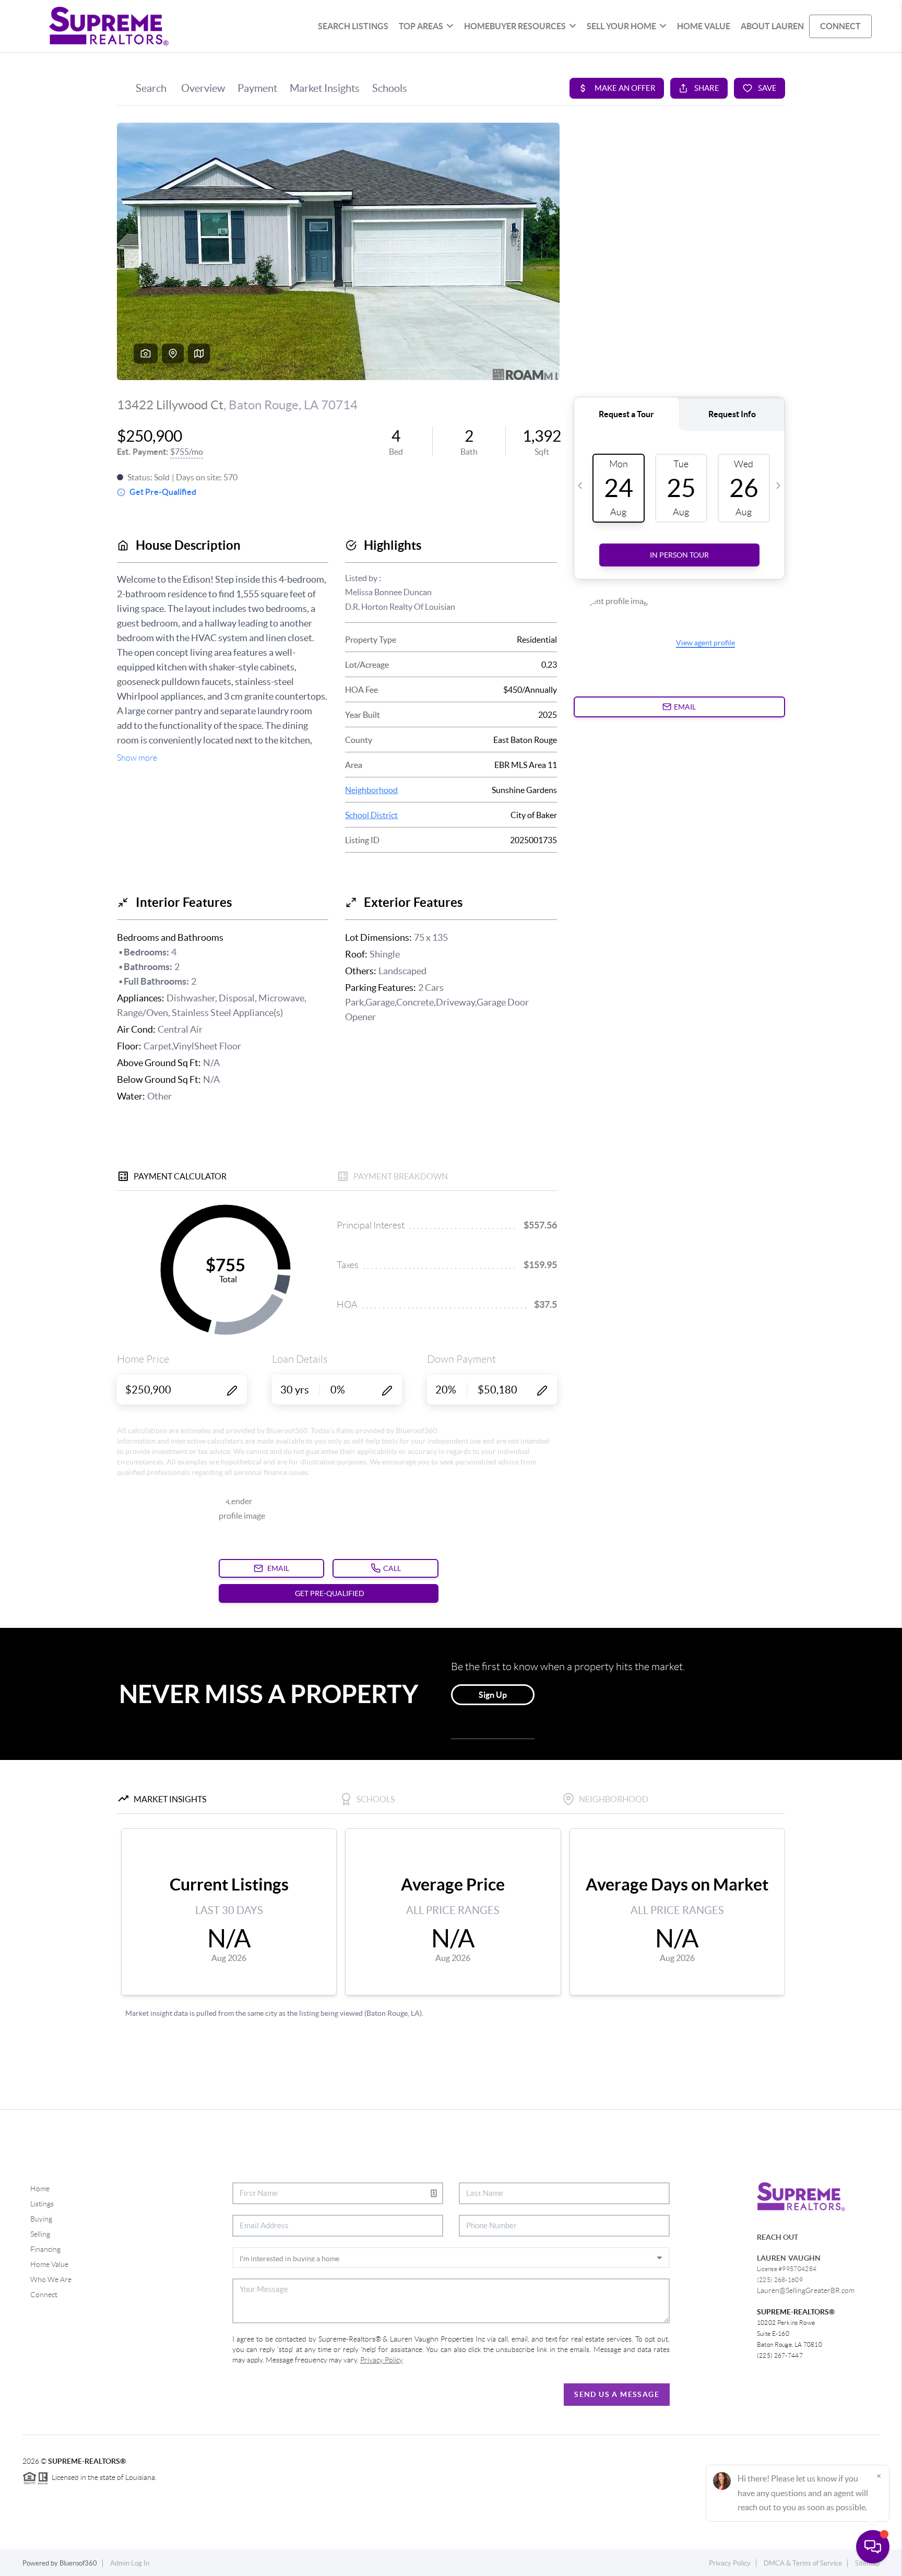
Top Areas (421, 26)
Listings (42, 2204)
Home (40, 2189)
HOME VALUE (704, 26)
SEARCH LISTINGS (353, 26)
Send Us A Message (617, 2394)
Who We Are (51, 2279)
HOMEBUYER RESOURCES (515, 26)
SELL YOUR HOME (621, 26)
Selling (40, 2234)
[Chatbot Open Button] (873, 2547)
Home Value (49, 2264)
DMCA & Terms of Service (803, 2563)
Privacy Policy (730, 2563)
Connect (44, 2295)
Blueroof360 (78, 2563)
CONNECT (840, 26)
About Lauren (772, 26)
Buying (41, 2219)
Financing (45, 2249)
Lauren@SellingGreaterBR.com (806, 2290)
